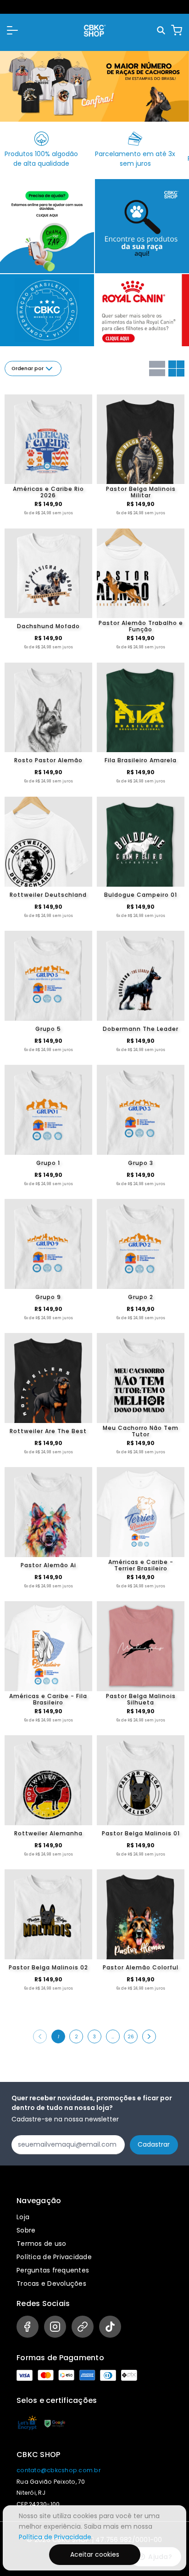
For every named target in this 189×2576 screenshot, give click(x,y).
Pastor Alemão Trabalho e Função (141, 626)
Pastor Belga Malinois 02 (48, 1967)
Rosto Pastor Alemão (48, 760)
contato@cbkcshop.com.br (58, 2470)
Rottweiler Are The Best (48, 1431)
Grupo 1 (48, 1163)
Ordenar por (28, 368)
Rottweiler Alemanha (48, 1833)
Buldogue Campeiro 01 (141, 895)
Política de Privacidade (54, 2257)
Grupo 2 (141, 1297)
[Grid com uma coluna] (157, 368)
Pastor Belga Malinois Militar (141, 492)
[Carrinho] (177, 30)
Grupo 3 (141, 1163)
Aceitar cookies (95, 2554)
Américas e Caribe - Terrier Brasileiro (141, 1565)
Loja (23, 2217)
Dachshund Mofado (48, 626)
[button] (12, 30)
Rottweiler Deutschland (48, 895)
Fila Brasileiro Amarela (141, 760)
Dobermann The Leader (141, 1029)
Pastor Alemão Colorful (141, 1967)
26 (131, 2037)
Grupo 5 (48, 1029)
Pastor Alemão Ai (48, 1565)
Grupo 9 (48, 1297)
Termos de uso (41, 2244)
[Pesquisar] (162, 31)
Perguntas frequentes (53, 2270)
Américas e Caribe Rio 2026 (48, 492)
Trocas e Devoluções (51, 2284)
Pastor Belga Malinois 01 (141, 1833)
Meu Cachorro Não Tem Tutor (141, 1431)
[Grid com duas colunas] (176, 368)
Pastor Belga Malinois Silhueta (141, 1699)
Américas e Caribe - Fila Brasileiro (48, 1699)
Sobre (26, 2230)
